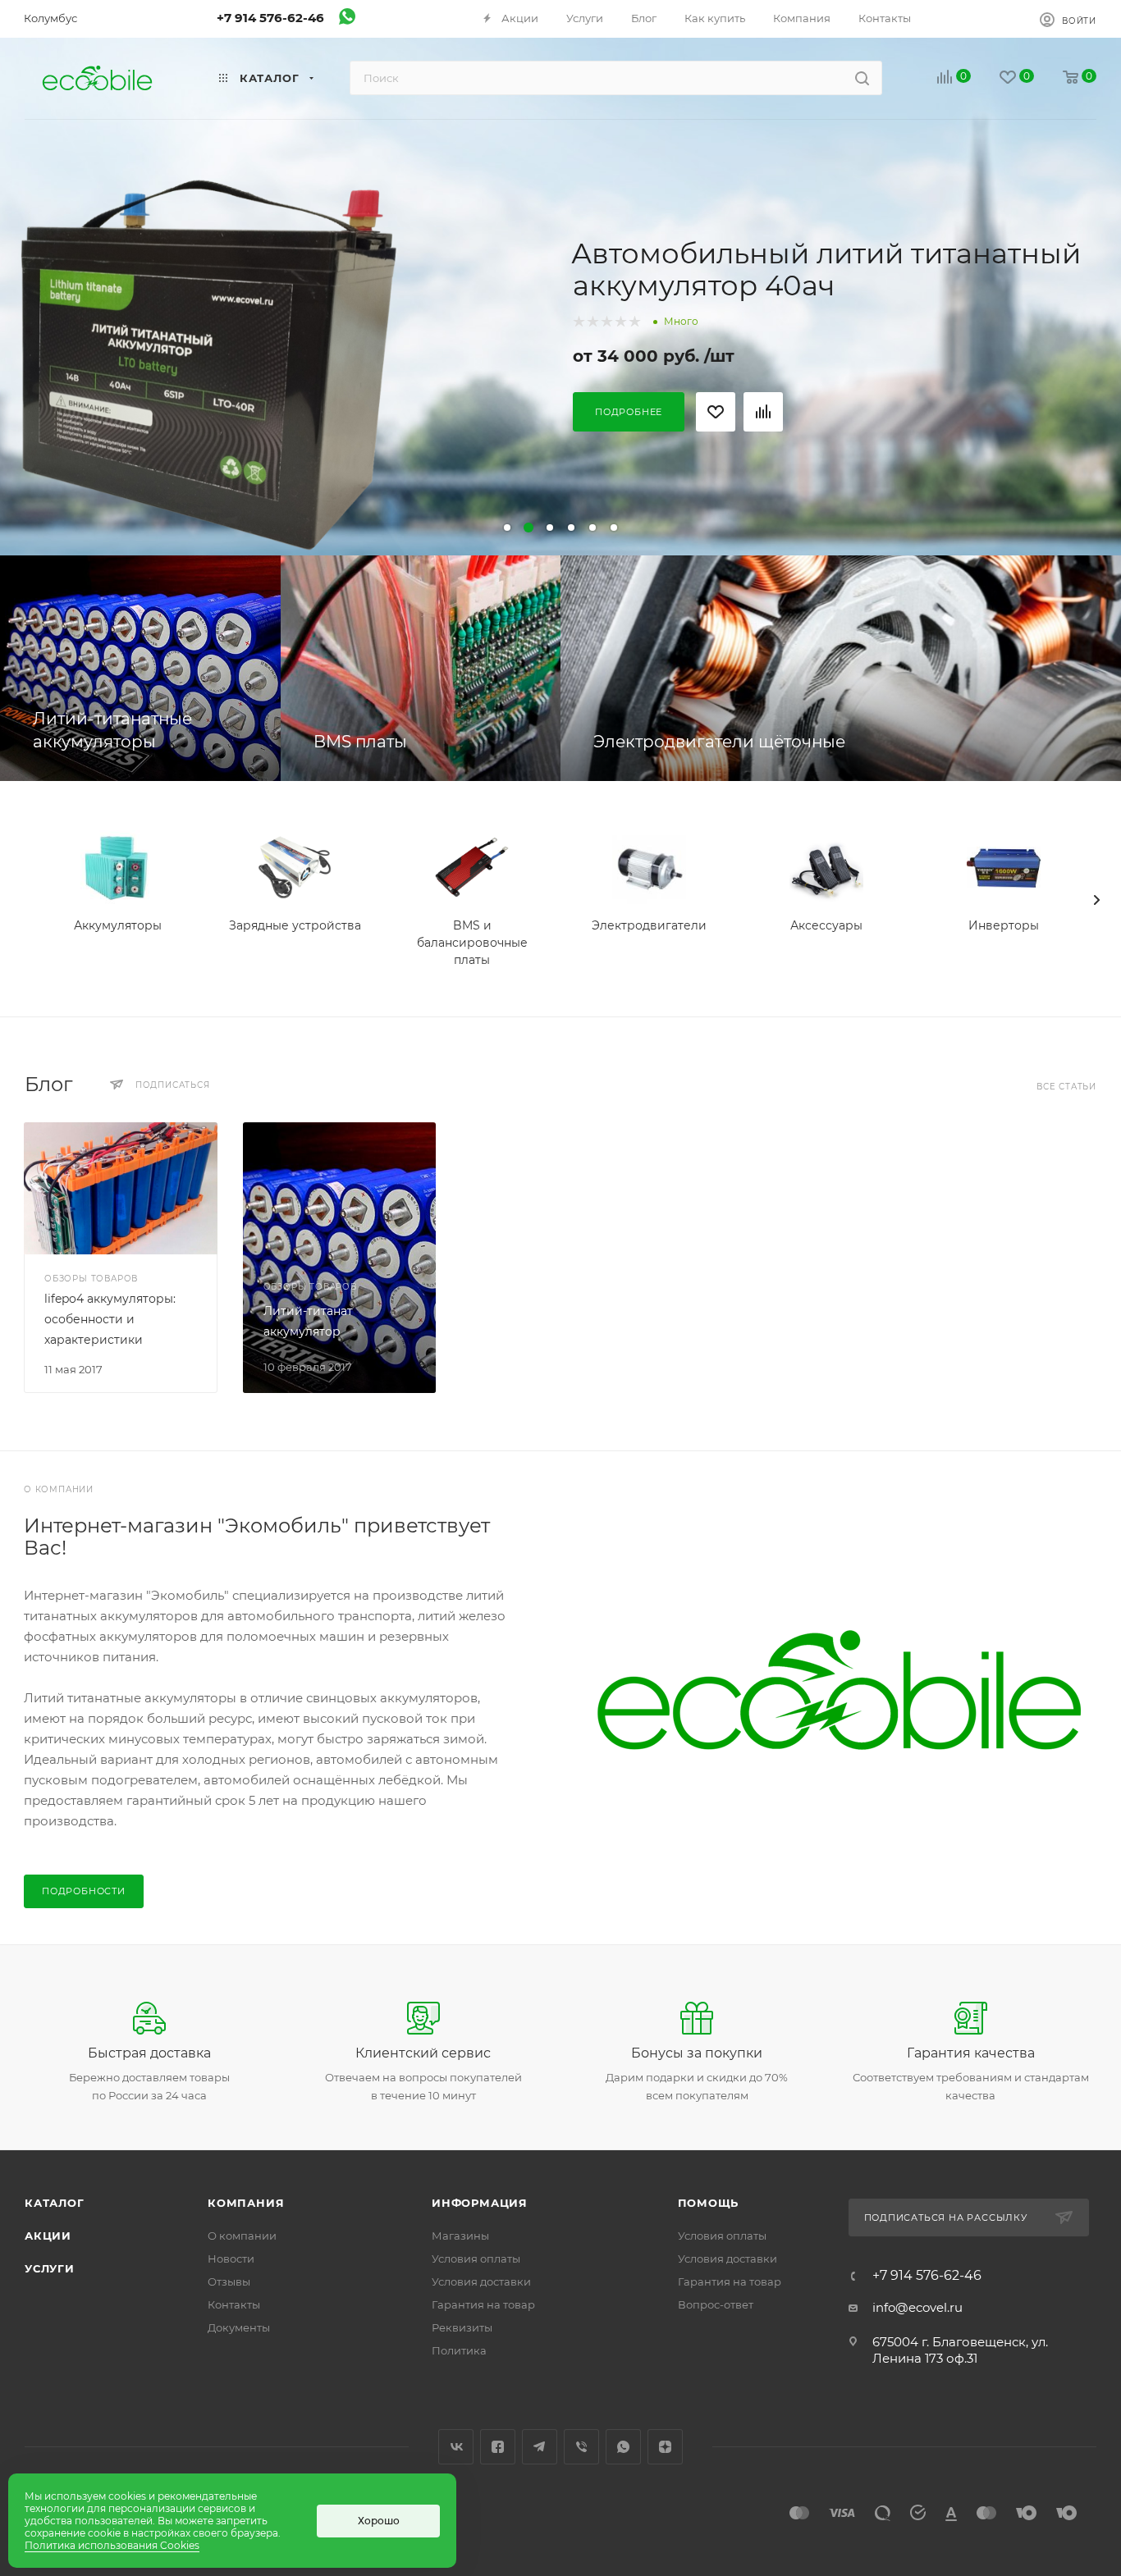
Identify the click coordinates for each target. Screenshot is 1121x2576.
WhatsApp (623, 2447)
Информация (480, 2203)
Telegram (540, 2447)
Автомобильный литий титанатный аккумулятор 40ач (826, 269)
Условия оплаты (476, 2259)
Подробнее (629, 412)
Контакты (234, 2304)
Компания (246, 2203)
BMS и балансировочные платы (472, 943)
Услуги (50, 2268)
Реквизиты (462, 2327)
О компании (242, 2236)
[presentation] (1096, 900)
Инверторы (1004, 925)
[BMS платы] (421, 668)
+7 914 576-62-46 (270, 18)
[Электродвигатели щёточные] (841, 668)
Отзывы (229, 2281)
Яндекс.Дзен (665, 2447)
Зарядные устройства (295, 925)
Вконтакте (456, 2447)
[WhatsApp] (347, 20)
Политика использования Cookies (112, 2545)
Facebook (498, 2447)
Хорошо (379, 2521)
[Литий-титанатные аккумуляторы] (140, 668)
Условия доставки (481, 2281)
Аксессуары (826, 925)
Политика (459, 2350)
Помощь (709, 2203)
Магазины (460, 2236)
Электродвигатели (649, 925)
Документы (239, 2327)
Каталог (55, 2203)
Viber (581, 2447)
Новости (231, 2259)
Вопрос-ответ (716, 2304)
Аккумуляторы (118, 925)
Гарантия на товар (483, 2304)
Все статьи (1066, 1087)
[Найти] (862, 78)
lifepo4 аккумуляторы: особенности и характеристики (110, 1319)
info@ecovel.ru (917, 2307)
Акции (48, 2236)
